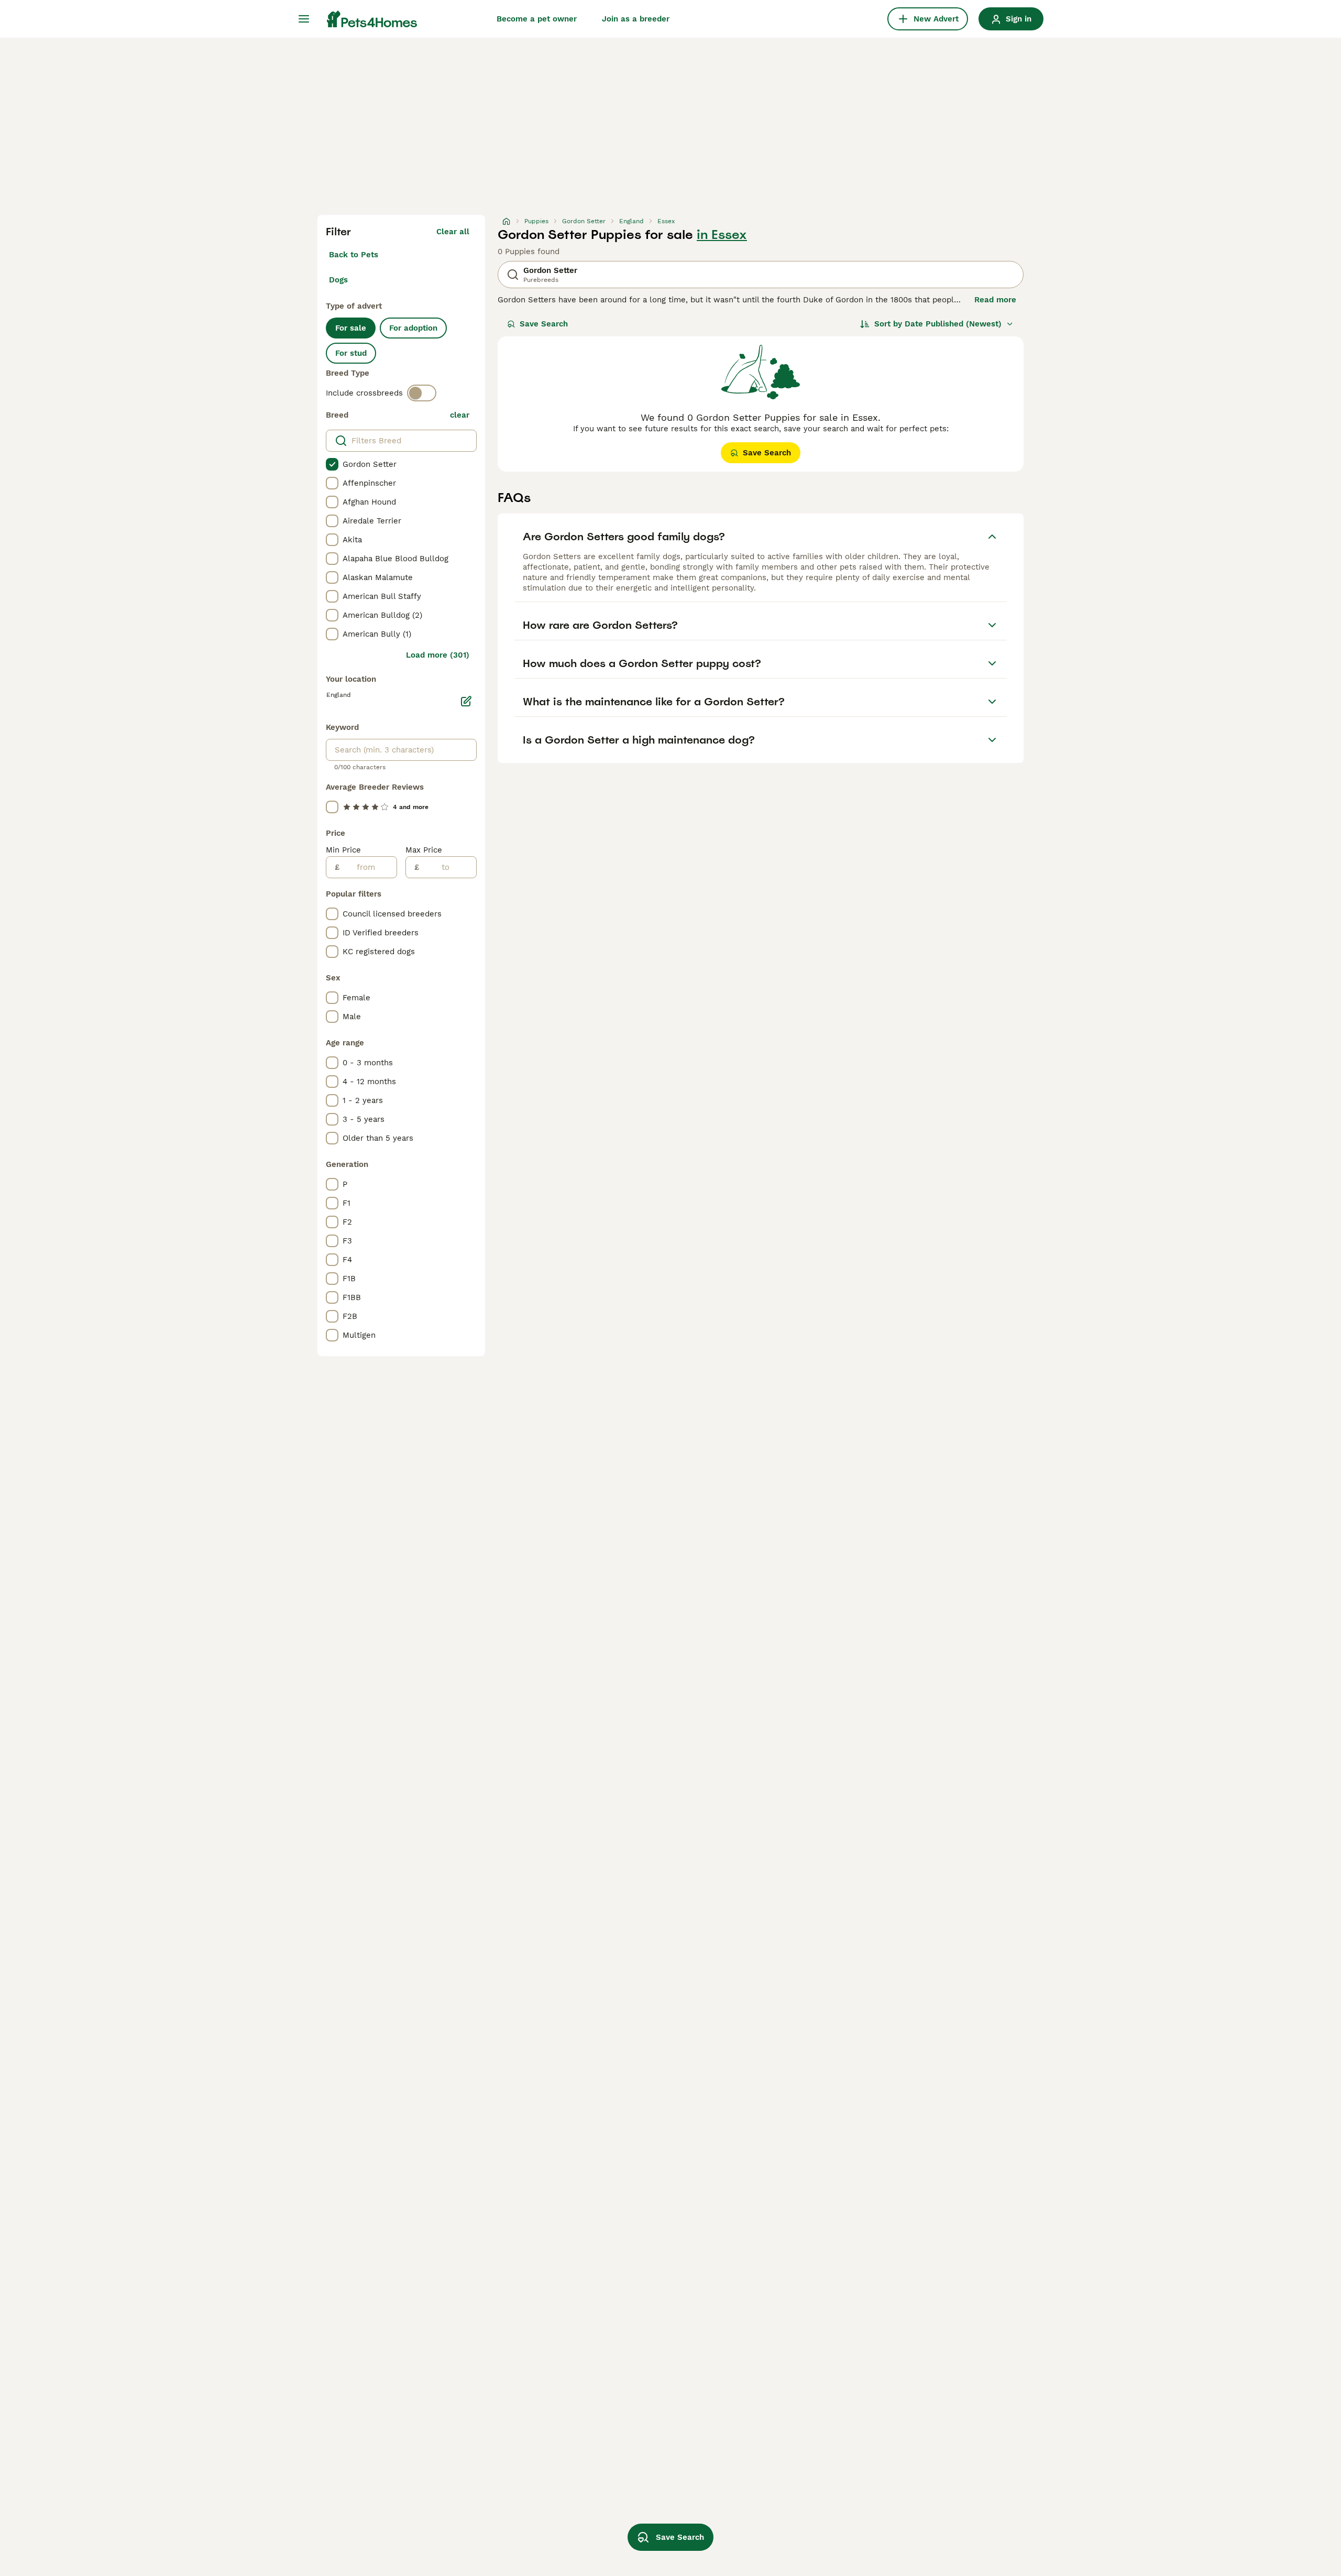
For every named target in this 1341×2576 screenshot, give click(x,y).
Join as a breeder (636, 19)
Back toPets (354, 255)
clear (460, 415)
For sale (351, 328)
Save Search (544, 324)
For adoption (413, 328)
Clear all (453, 232)
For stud (351, 353)
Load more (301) (438, 655)
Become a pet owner (537, 19)
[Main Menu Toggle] (304, 19)
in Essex (722, 235)
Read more (995, 300)
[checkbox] (332, 464)
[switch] (422, 393)
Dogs (338, 280)
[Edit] (466, 701)
